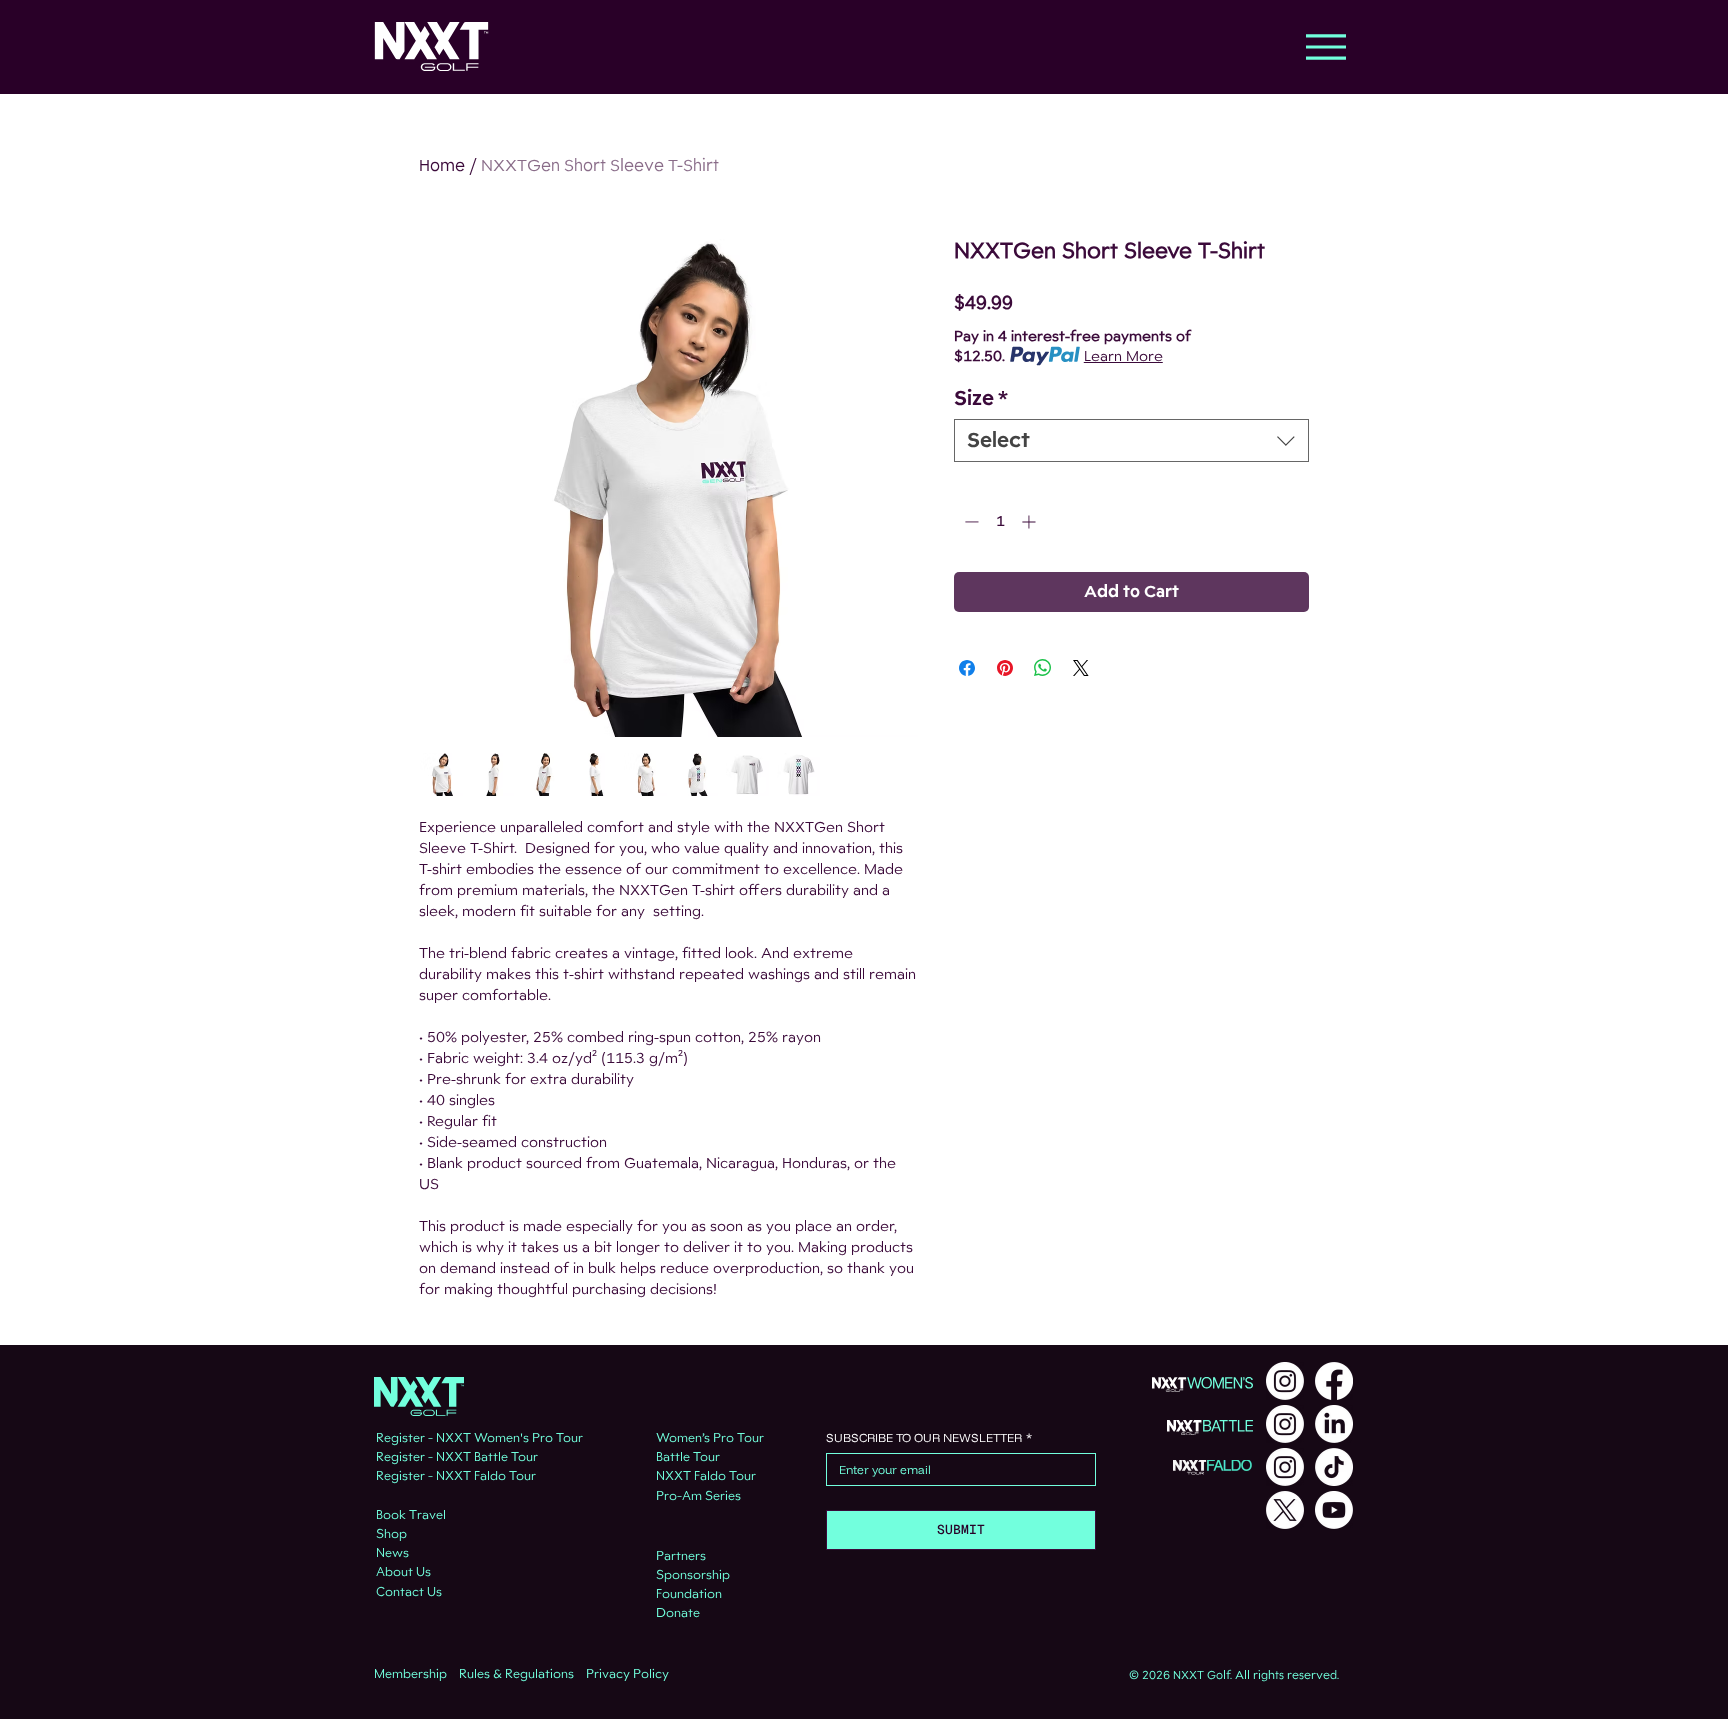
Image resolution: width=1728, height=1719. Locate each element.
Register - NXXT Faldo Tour (456, 1476)
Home (442, 165)
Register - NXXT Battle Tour (457, 1457)
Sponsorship (693, 1575)
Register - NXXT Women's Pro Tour (479, 1438)
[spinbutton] (1000, 521)
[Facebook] (1334, 1381)
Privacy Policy (627, 1674)
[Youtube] (1334, 1510)
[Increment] (1030, 521)
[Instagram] (1285, 1381)
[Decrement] (969, 521)
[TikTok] (1334, 1467)
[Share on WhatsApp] (1043, 668)
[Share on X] (1081, 668)
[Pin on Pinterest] (1005, 668)
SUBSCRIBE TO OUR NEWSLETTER (929, 1437)
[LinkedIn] (1334, 1424)
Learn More (1123, 356)
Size (981, 398)
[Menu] (1325, 46)
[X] (1285, 1510)
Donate (678, 1613)
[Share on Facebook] (967, 668)
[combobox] (1131, 440)
